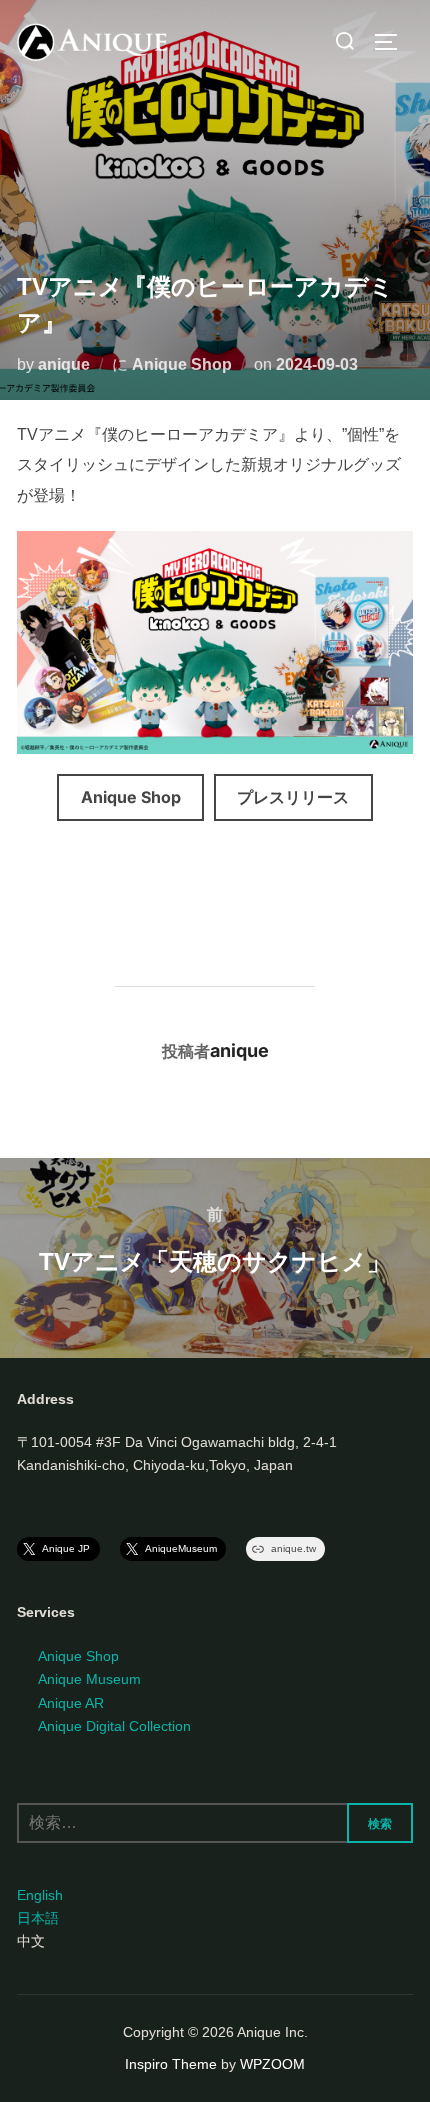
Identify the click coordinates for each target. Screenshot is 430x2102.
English (40, 1895)
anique (64, 364)
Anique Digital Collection (114, 1726)
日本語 (38, 1918)
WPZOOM (272, 2064)
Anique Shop (182, 364)
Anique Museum (89, 1679)
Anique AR (71, 1703)
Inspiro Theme (171, 2064)
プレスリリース (293, 797)
